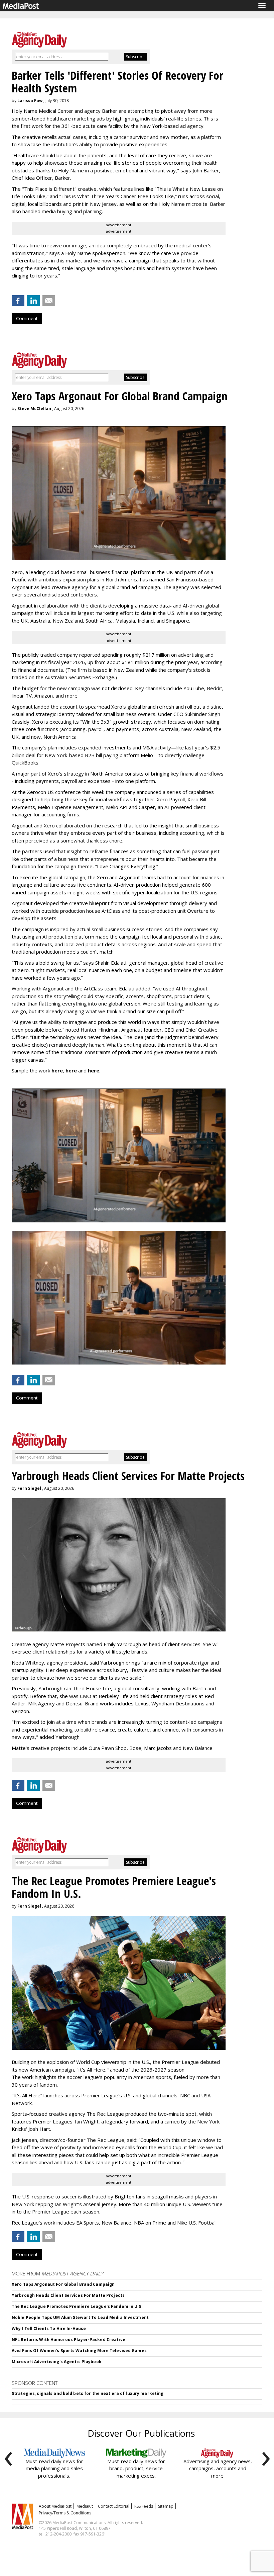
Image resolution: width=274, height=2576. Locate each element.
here (57, 1070)
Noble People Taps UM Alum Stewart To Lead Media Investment (80, 2317)
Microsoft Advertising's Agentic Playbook (57, 2362)
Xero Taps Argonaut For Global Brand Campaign (63, 2284)
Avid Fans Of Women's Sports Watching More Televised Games (79, 2351)
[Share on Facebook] (18, 301)
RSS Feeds (144, 2506)
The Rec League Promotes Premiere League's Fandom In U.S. (77, 2306)
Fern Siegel (29, 1488)
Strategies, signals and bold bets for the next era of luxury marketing (88, 2393)
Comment (27, 318)
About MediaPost (55, 2506)
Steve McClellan (34, 409)
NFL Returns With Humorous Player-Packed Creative (68, 2340)
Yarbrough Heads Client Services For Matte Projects (68, 2295)
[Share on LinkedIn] (33, 301)
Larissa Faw (30, 101)
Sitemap (166, 2506)
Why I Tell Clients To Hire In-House (49, 2328)
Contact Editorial (114, 2506)
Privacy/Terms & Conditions (65, 2513)
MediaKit (85, 2506)
